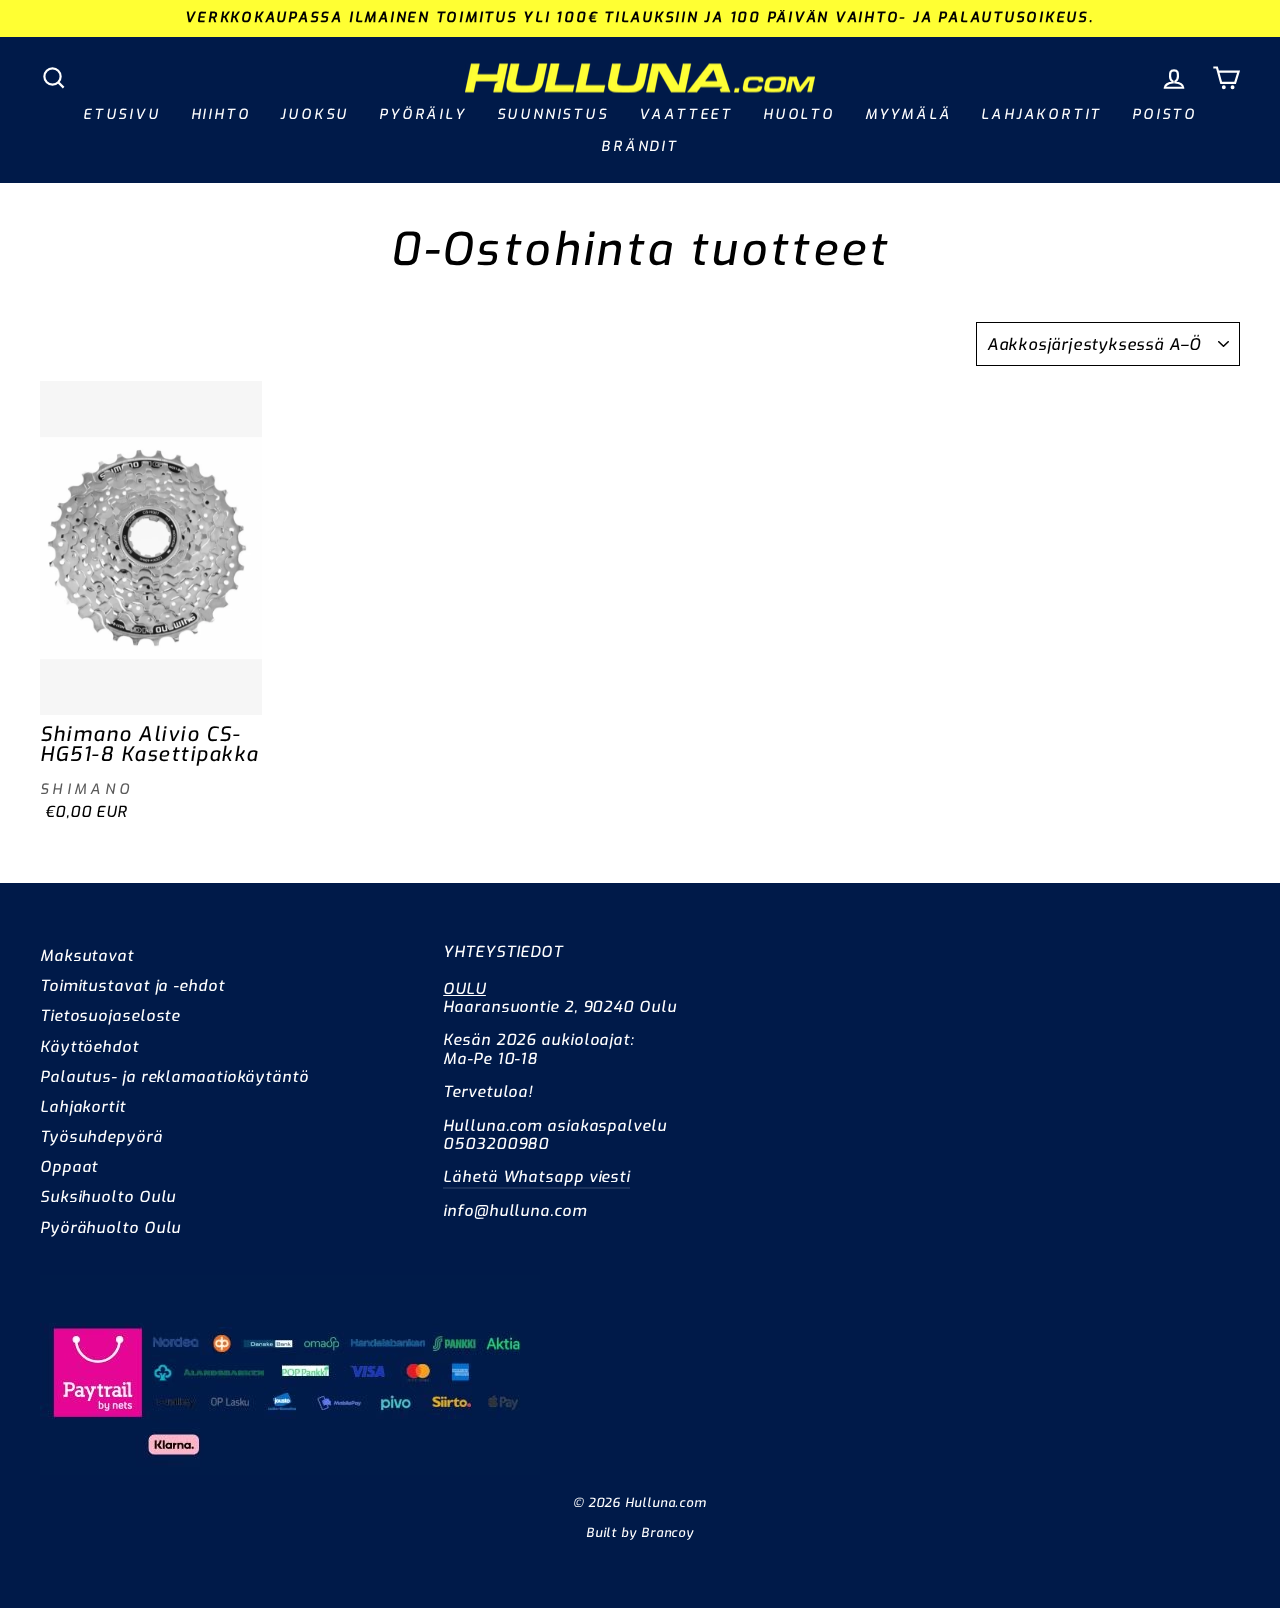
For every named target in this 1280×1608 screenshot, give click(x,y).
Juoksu (314, 114)
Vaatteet (686, 114)
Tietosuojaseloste (110, 1016)
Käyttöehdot (89, 1047)
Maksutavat (87, 956)
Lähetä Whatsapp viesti (536, 1177)
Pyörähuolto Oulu (110, 1228)
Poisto (1164, 114)
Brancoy (667, 1532)
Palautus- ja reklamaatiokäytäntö (174, 1077)
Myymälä (908, 114)
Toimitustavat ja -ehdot (132, 986)
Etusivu (122, 114)
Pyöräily (422, 114)
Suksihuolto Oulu (108, 1197)
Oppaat (69, 1167)
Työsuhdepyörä (101, 1137)
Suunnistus (553, 114)
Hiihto (221, 114)
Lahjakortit (1041, 114)
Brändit (640, 146)
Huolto (799, 114)
